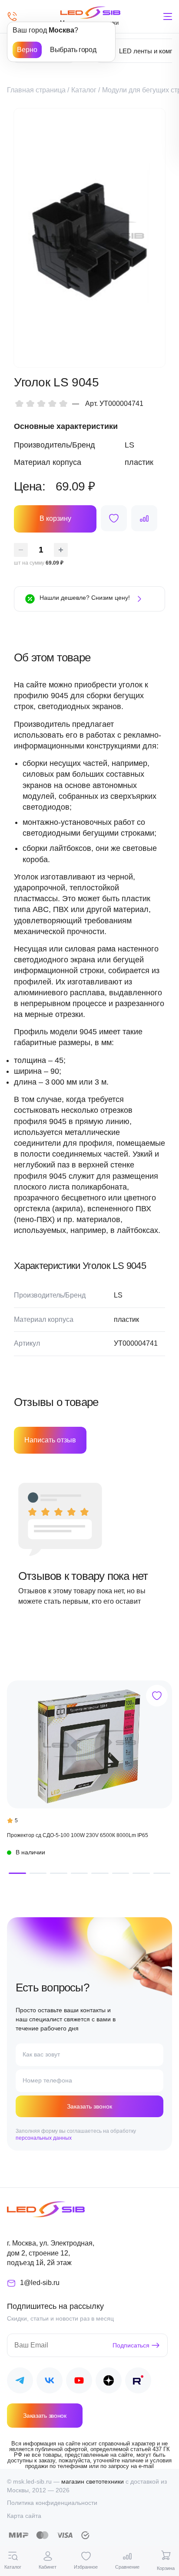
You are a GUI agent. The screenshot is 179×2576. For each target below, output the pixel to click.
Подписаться (131, 2345)
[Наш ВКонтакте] (50, 2382)
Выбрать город (73, 50)
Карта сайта (24, 2516)
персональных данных (44, 2138)
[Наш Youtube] (79, 2382)
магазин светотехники (93, 2481)
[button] (17, 1873)
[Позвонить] (12, 16)
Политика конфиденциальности (52, 2503)
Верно (27, 50)
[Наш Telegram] (20, 2382)
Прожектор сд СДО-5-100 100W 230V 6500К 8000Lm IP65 (78, 1835)
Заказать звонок (89, 2106)
